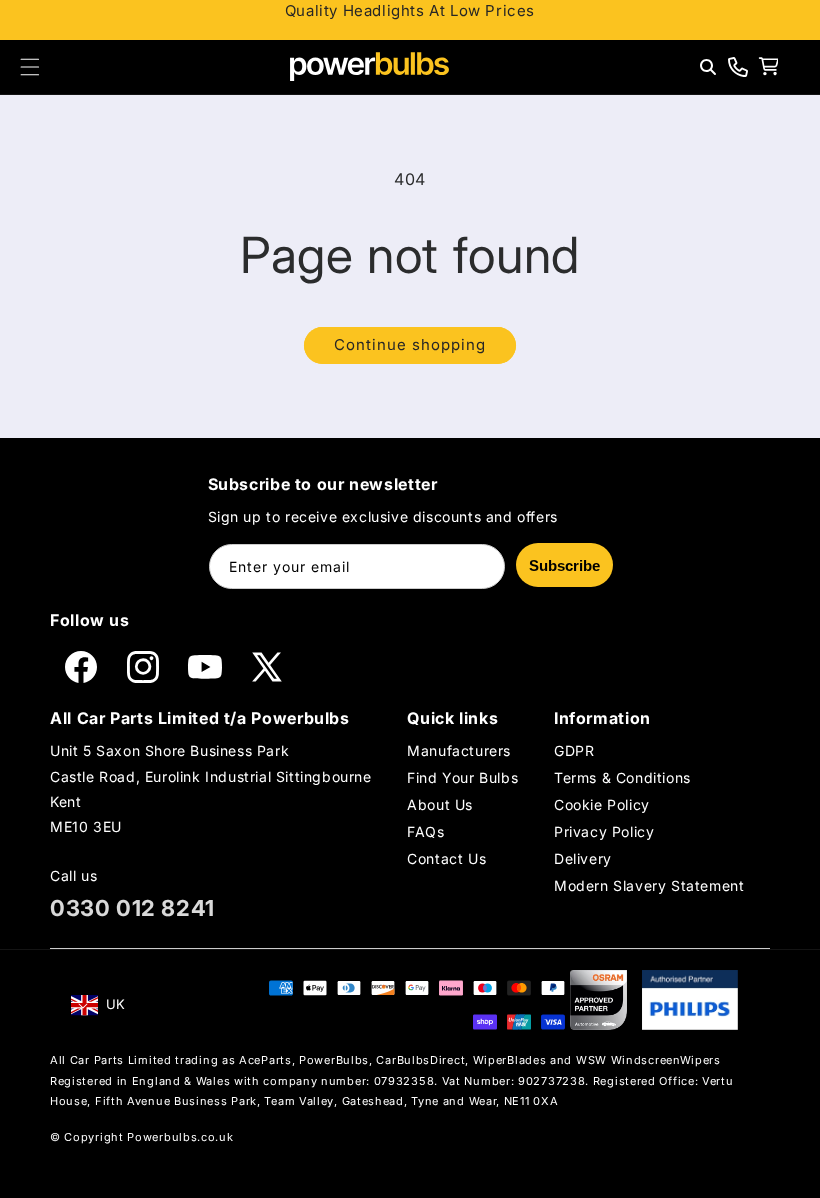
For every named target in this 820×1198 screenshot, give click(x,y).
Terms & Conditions (622, 777)
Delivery (583, 858)
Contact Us (446, 858)
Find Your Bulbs (462, 777)
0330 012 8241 (132, 908)
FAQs (425, 831)
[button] (30, 67)
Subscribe (564, 565)
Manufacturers (459, 750)
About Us (440, 804)
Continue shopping (410, 344)
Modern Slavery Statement (649, 885)
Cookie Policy (602, 804)
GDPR (574, 750)
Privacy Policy (604, 831)
